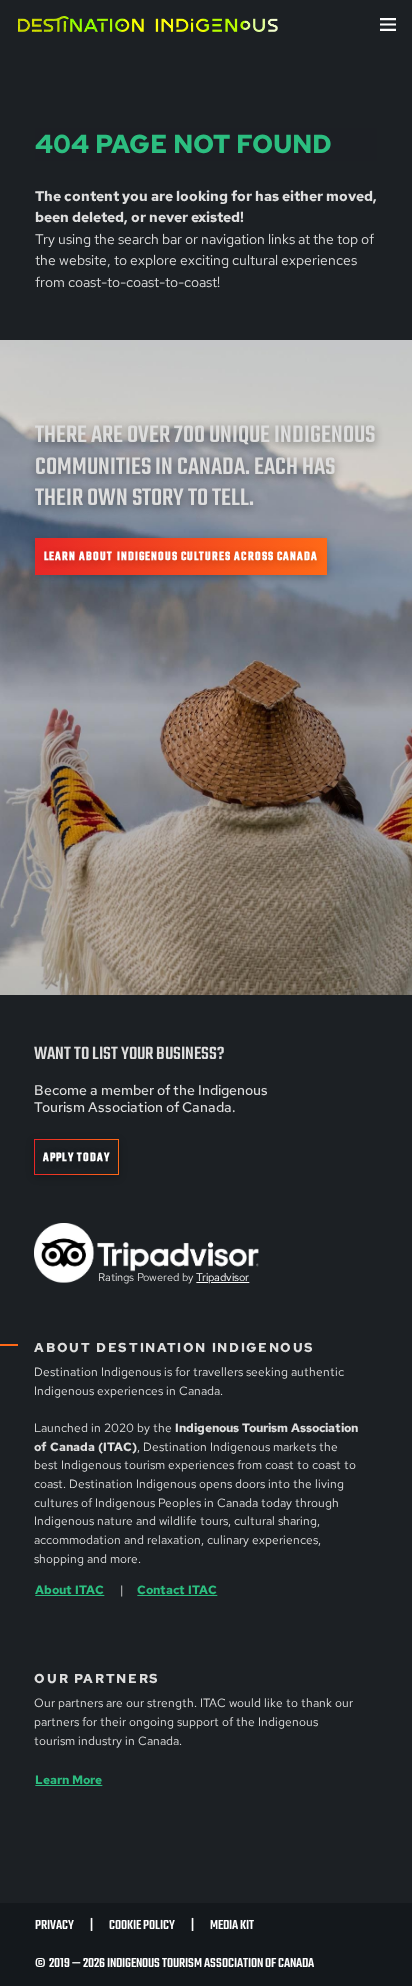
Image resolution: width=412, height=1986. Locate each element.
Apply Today (76, 1157)
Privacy (54, 1925)
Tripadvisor (222, 1276)
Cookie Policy (142, 1925)
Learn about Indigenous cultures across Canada (181, 556)
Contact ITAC (177, 1590)
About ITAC (69, 1590)
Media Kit (232, 1925)
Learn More (68, 1780)
